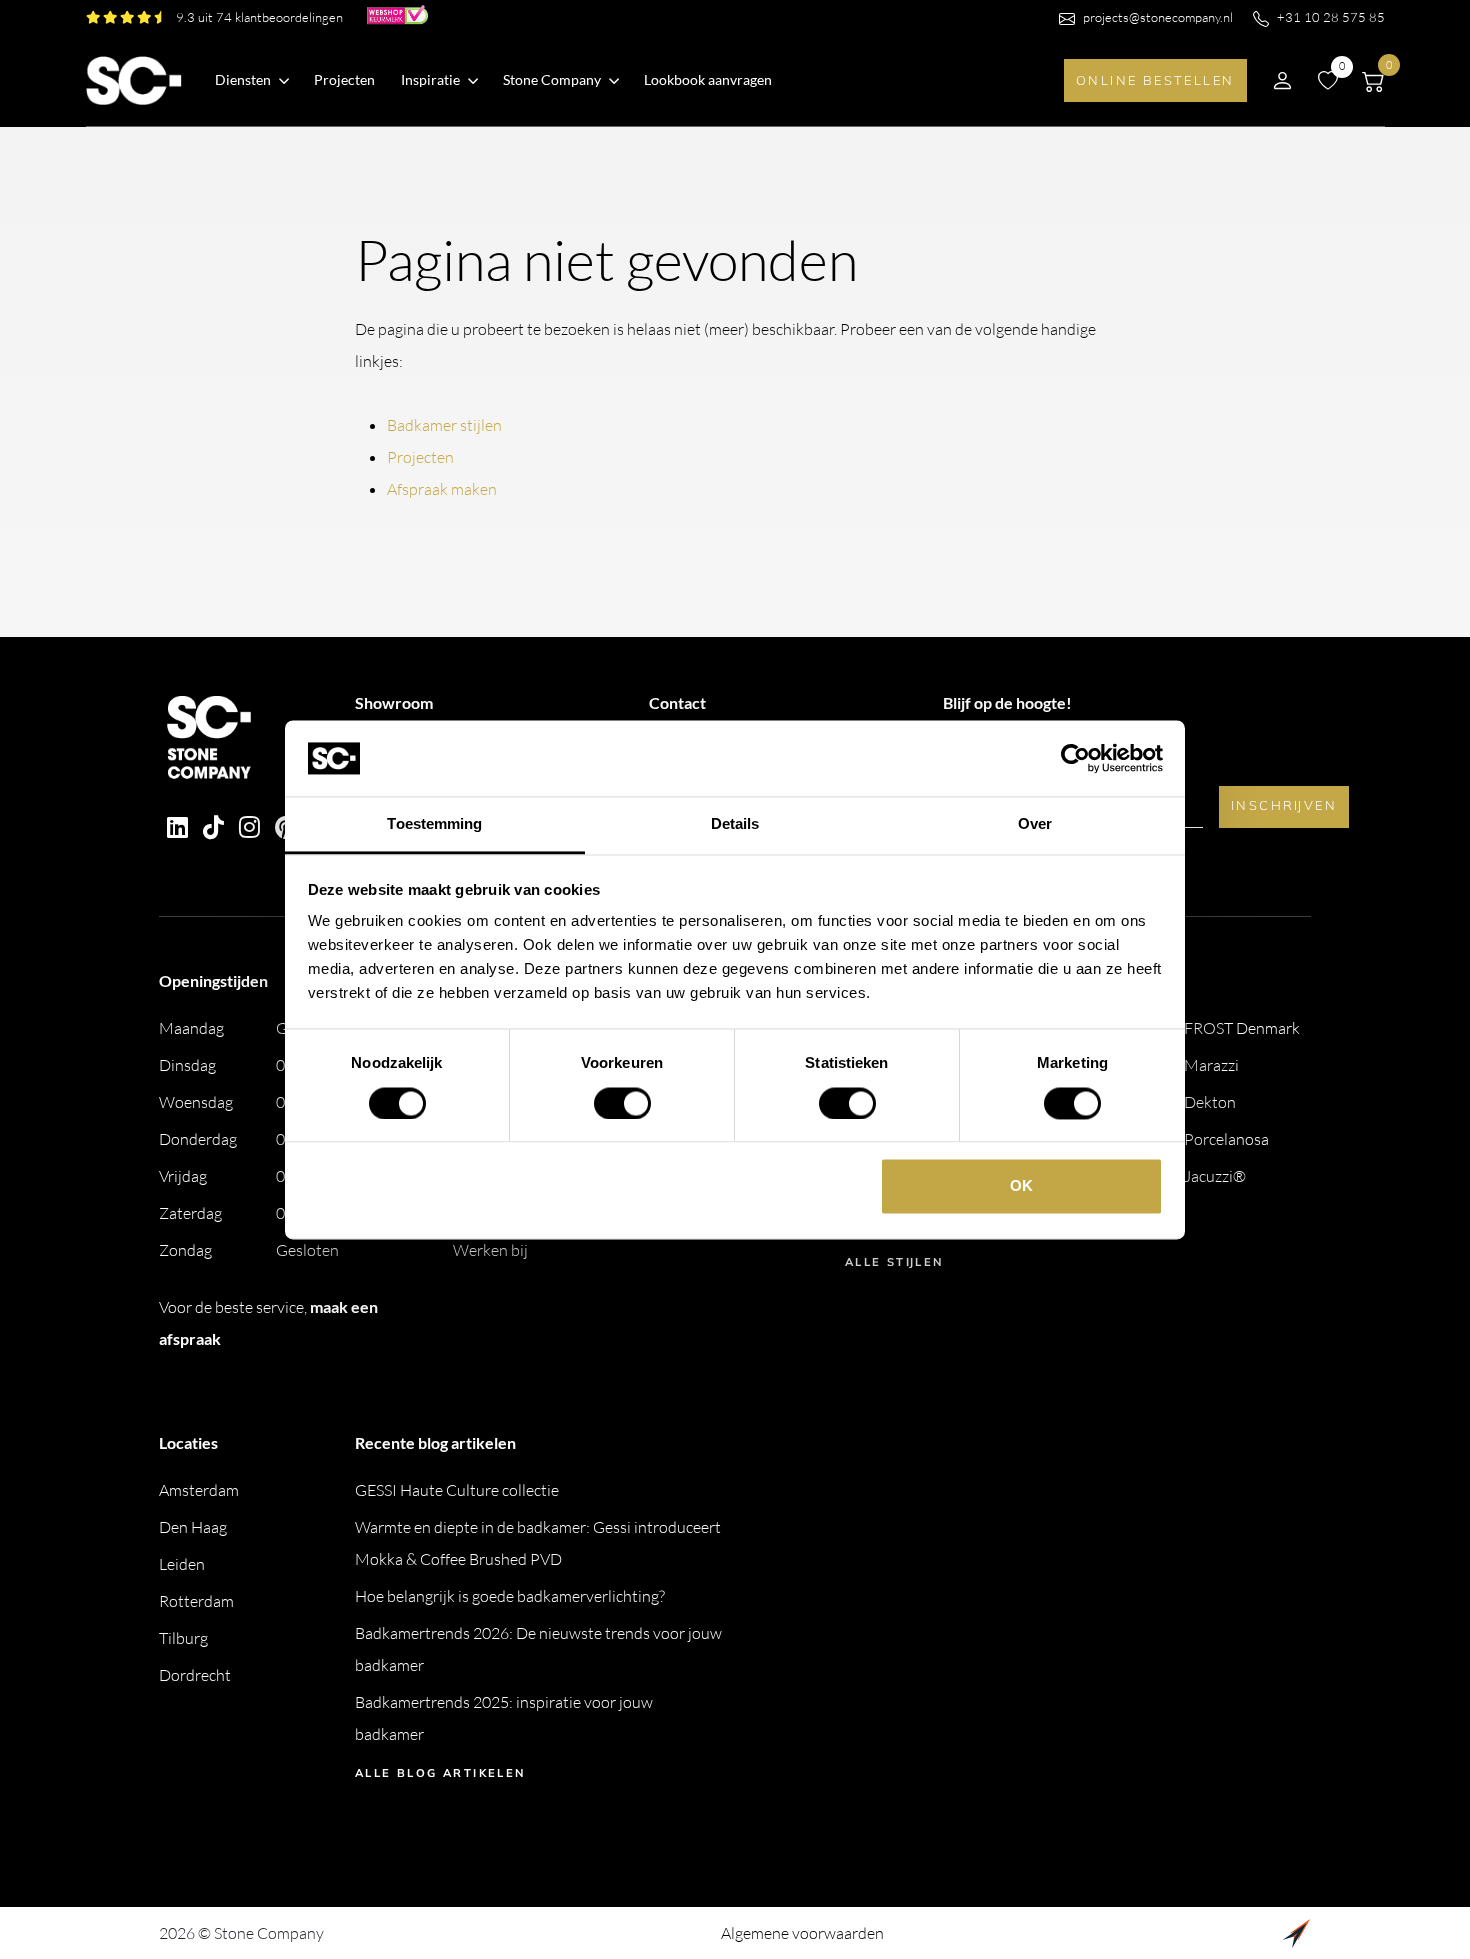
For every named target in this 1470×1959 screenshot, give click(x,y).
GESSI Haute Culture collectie (457, 1490)
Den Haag (193, 1527)
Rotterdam (196, 1601)
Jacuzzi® (1215, 1176)
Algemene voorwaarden (802, 1933)
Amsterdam (199, 1490)
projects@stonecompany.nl (1158, 17)
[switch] (622, 1103)
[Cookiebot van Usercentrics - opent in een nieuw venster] (1075, 758)
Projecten (344, 79)
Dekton (1210, 1102)
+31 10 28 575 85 (1331, 17)
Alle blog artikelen (440, 1773)
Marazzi (1211, 1065)
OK (1021, 1186)
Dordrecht (195, 1675)
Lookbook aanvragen (708, 79)
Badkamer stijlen (444, 425)
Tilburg (183, 1638)
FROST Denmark (1242, 1028)
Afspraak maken (442, 489)
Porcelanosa (1226, 1139)
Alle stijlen (894, 1262)
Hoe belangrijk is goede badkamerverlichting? (510, 1596)
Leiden (182, 1564)
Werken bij (490, 1250)
